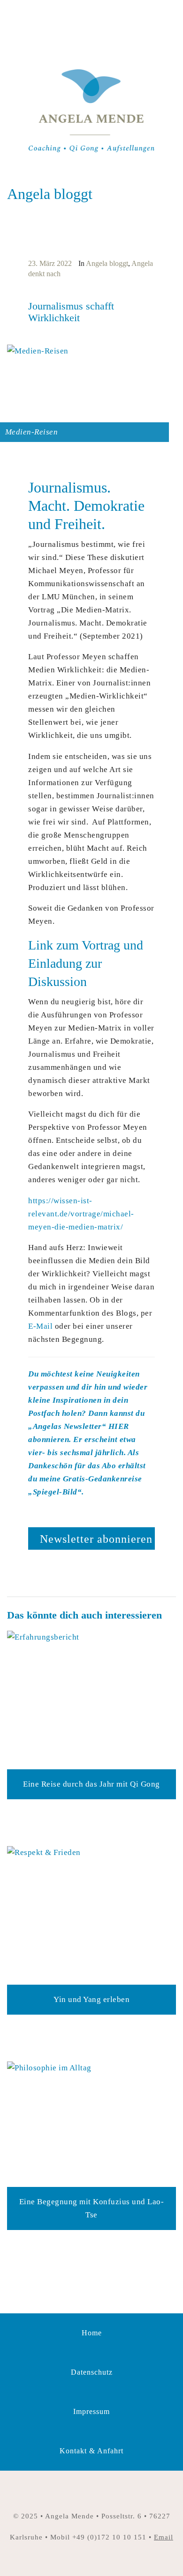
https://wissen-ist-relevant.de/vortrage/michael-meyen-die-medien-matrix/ (81, 1214)
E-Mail (40, 1326)
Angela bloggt (107, 263)
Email (164, 2537)
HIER (119, 1426)
